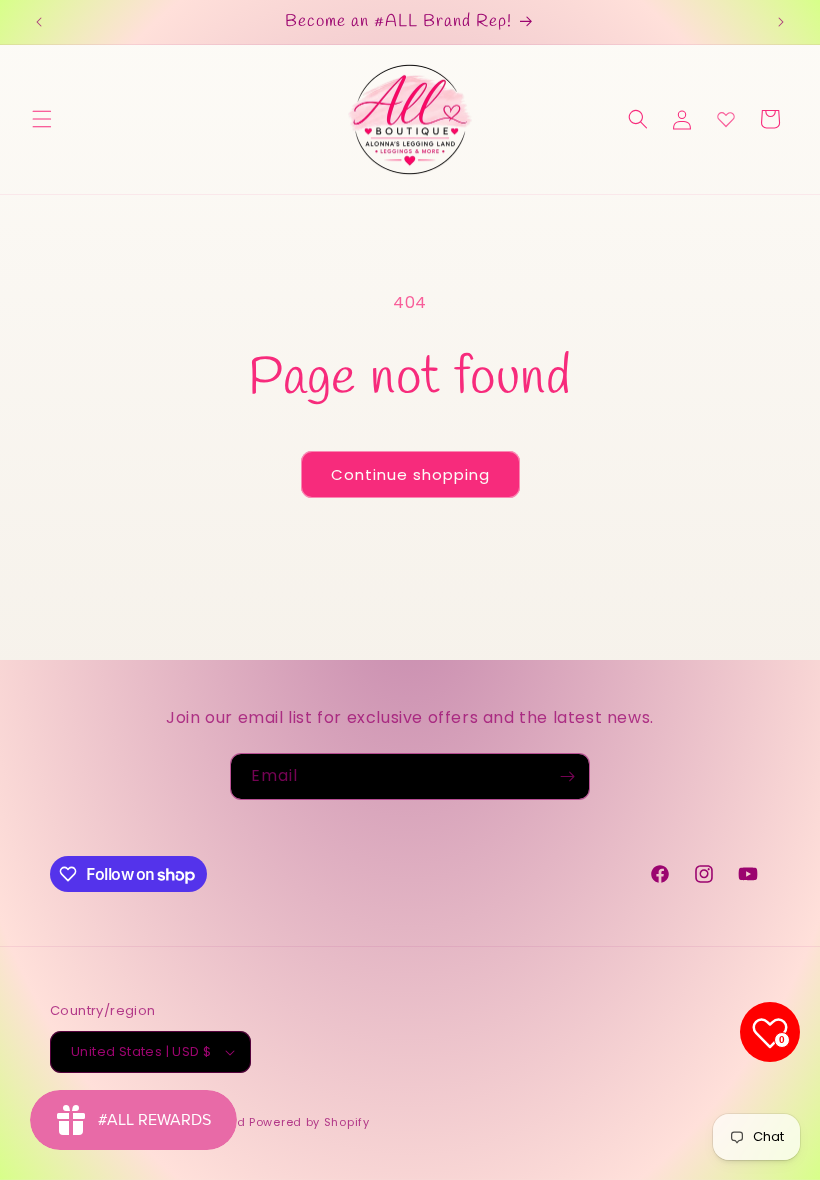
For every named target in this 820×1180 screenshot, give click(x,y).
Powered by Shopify (309, 1122)
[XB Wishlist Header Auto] (726, 119)
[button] (42, 119)
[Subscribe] (567, 776)
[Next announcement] (781, 22)
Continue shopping (410, 474)
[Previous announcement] (39, 22)
